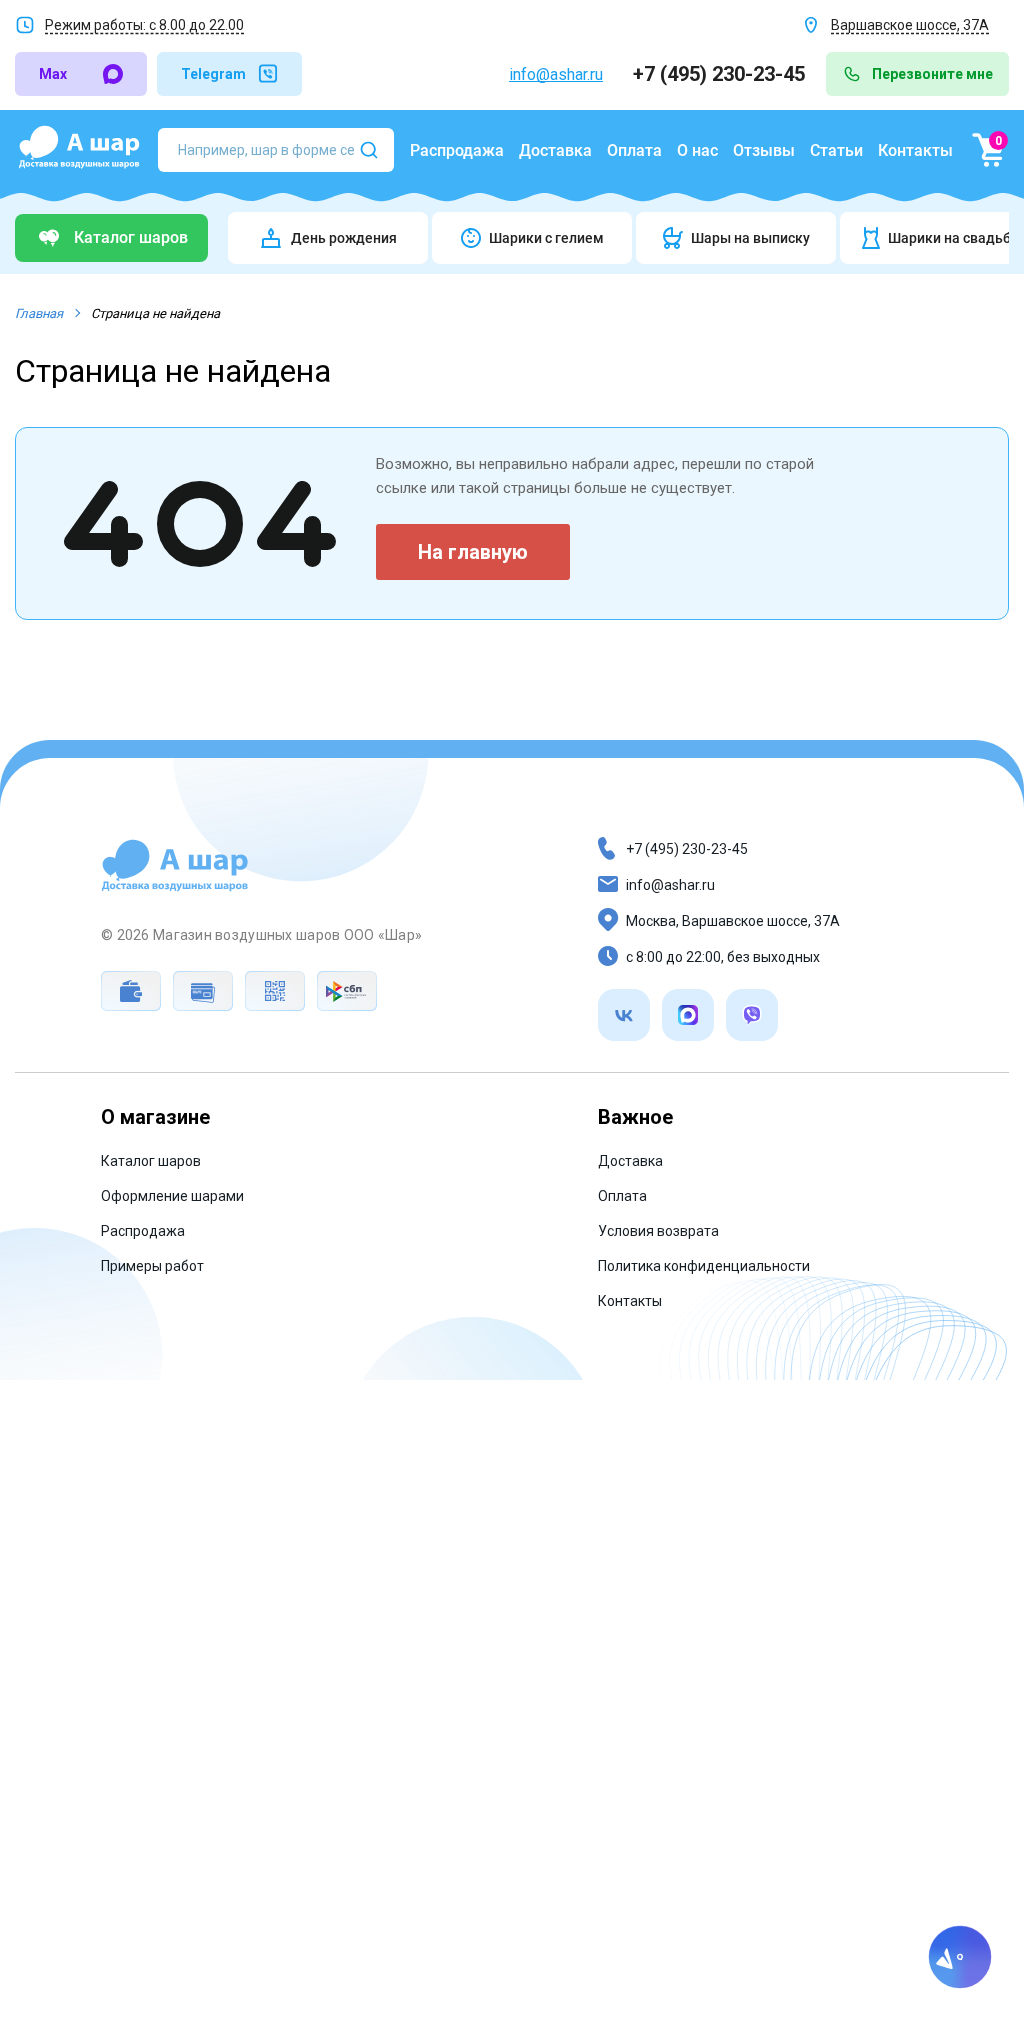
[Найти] (369, 150)
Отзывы (764, 150)
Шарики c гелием (546, 238)
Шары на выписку (750, 238)
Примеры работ (152, 1266)
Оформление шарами (172, 1196)
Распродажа (457, 150)
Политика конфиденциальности (704, 1266)
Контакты (915, 150)
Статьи (836, 150)
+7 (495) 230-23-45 (721, 74)
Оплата (634, 150)
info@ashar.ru (556, 74)
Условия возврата (658, 1231)
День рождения (344, 238)
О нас (697, 150)
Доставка (555, 150)
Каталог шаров (151, 1161)
